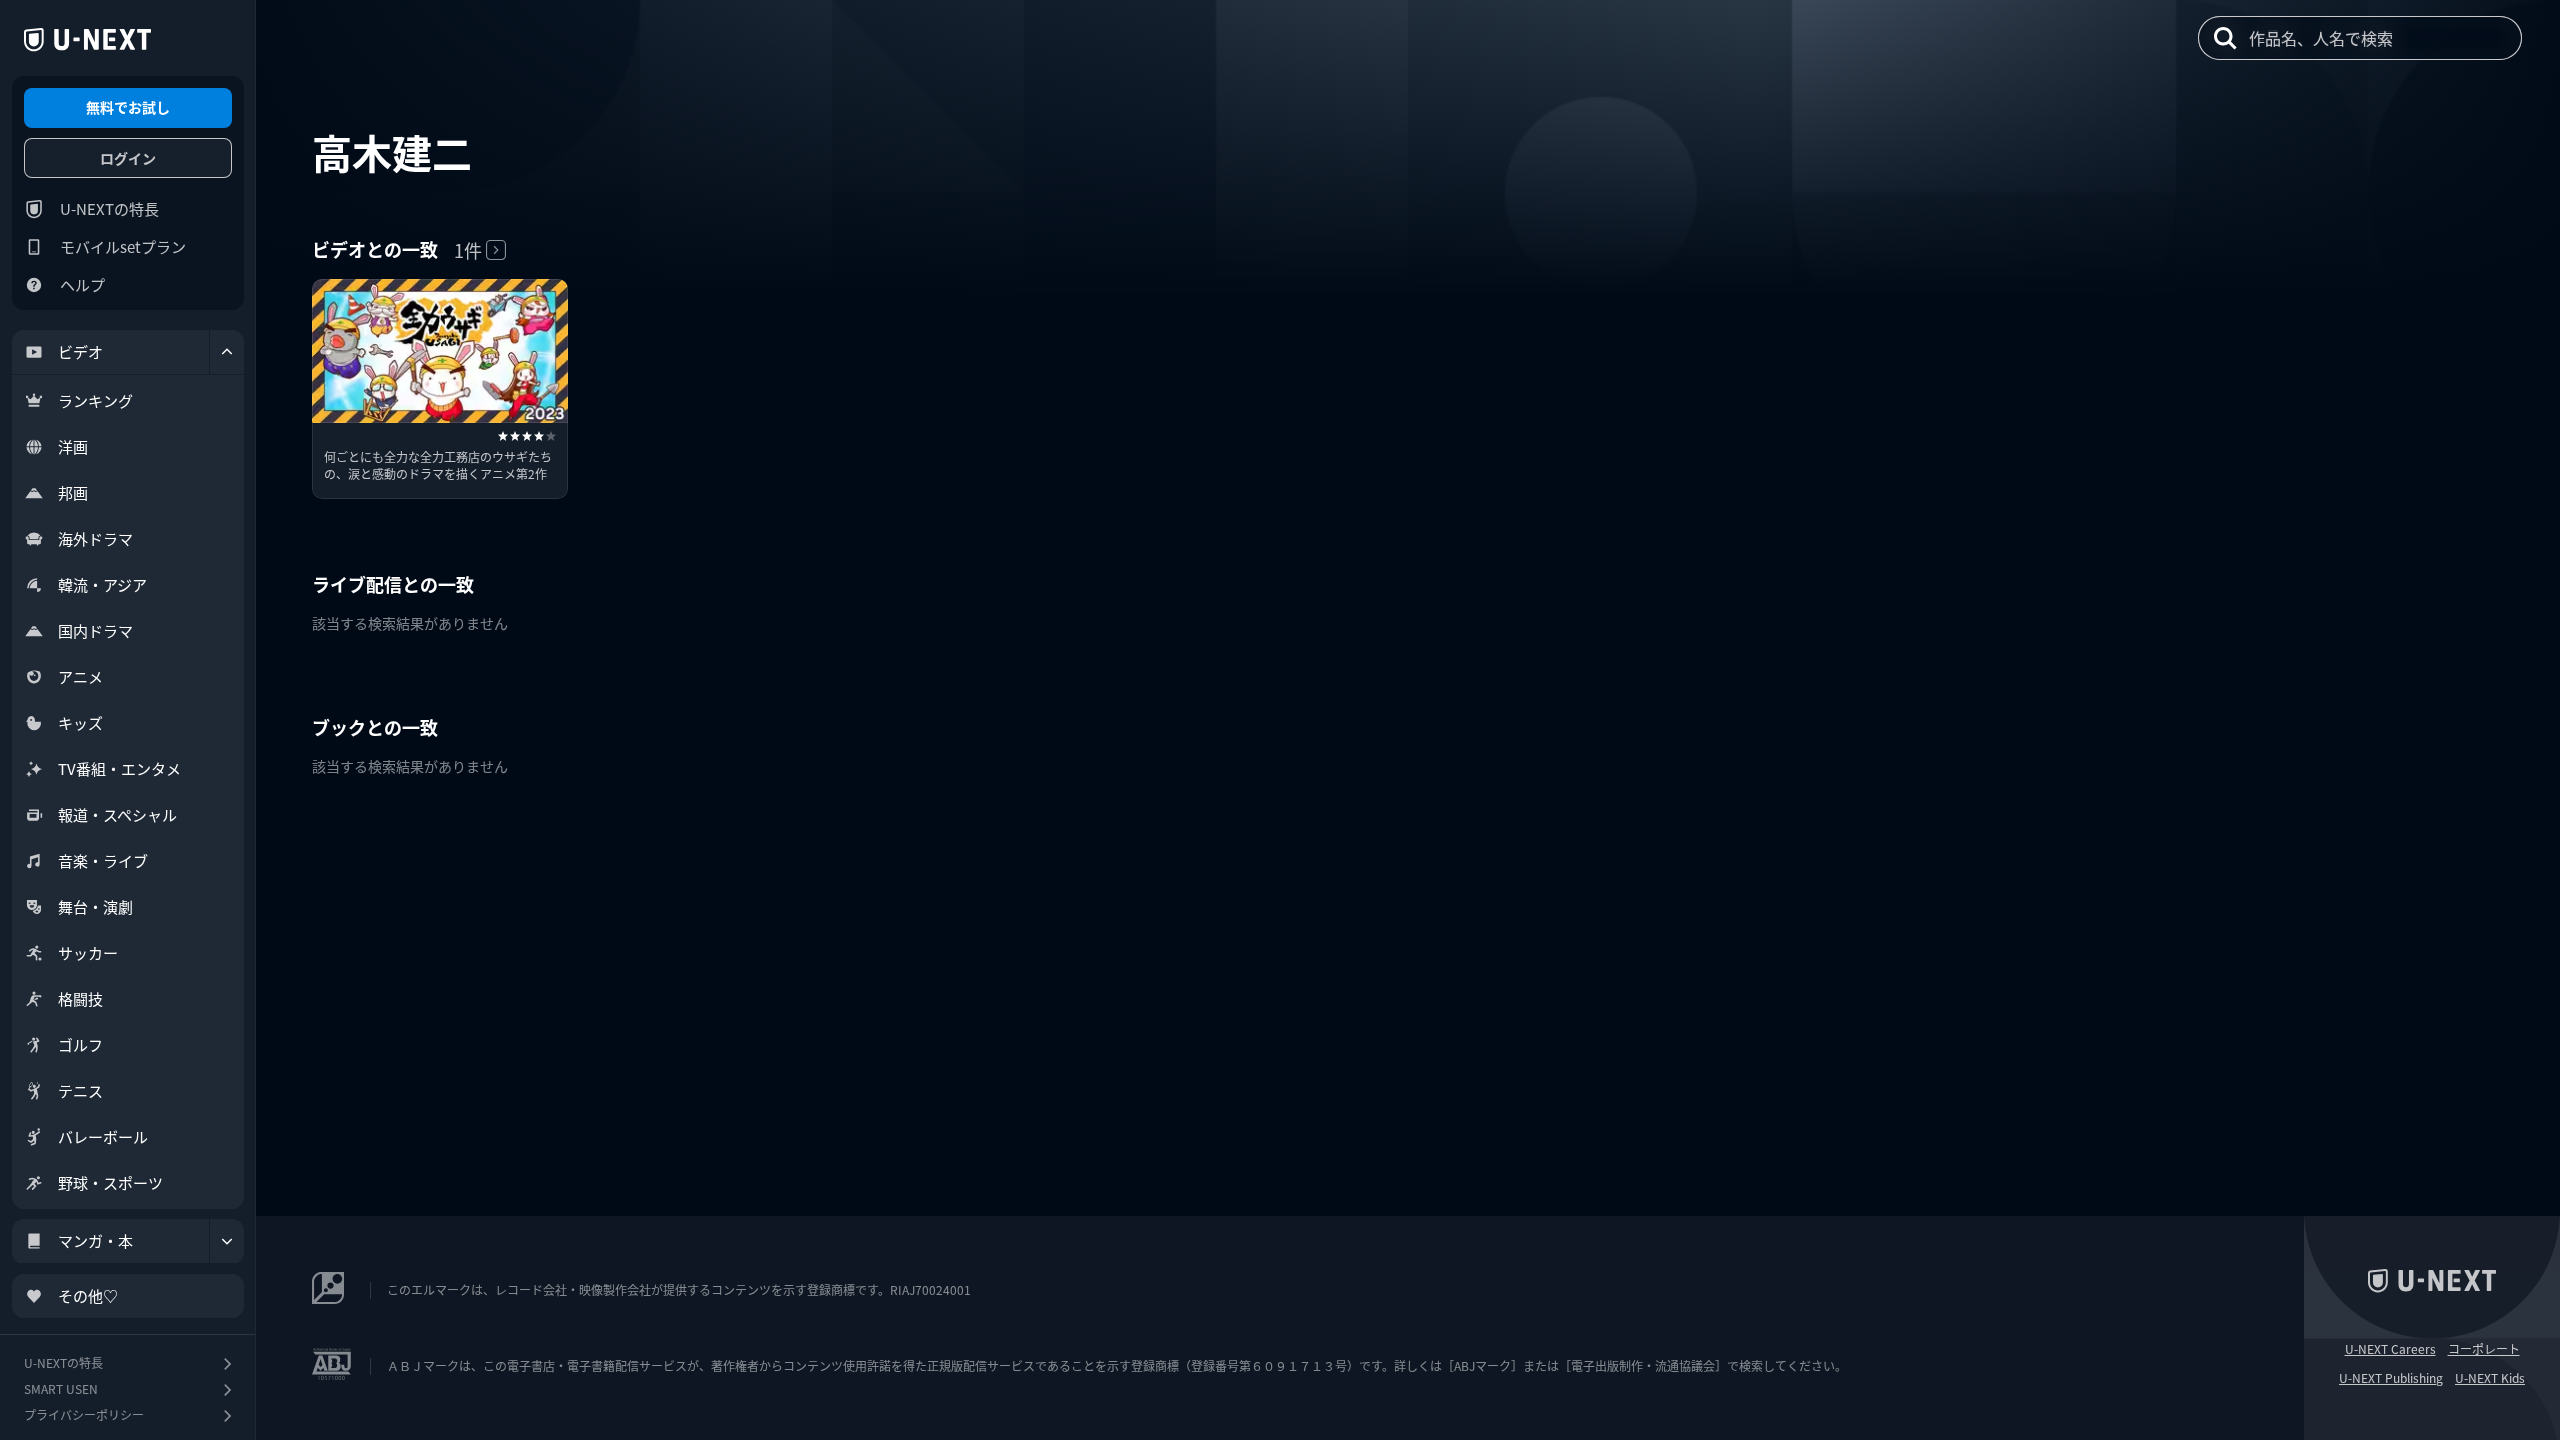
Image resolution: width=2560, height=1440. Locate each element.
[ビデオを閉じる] (227, 352)
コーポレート (2484, 1349)
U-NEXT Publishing (2391, 1378)
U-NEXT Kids (2490, 1378)
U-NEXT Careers (2390, 1349)
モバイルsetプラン (123, 246)
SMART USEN (61, 1388)
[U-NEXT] (87, 40)
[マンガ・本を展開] (227, 1241)
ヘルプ (82, 284)
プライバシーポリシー (84, 1414)
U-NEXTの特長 (109, 208)
